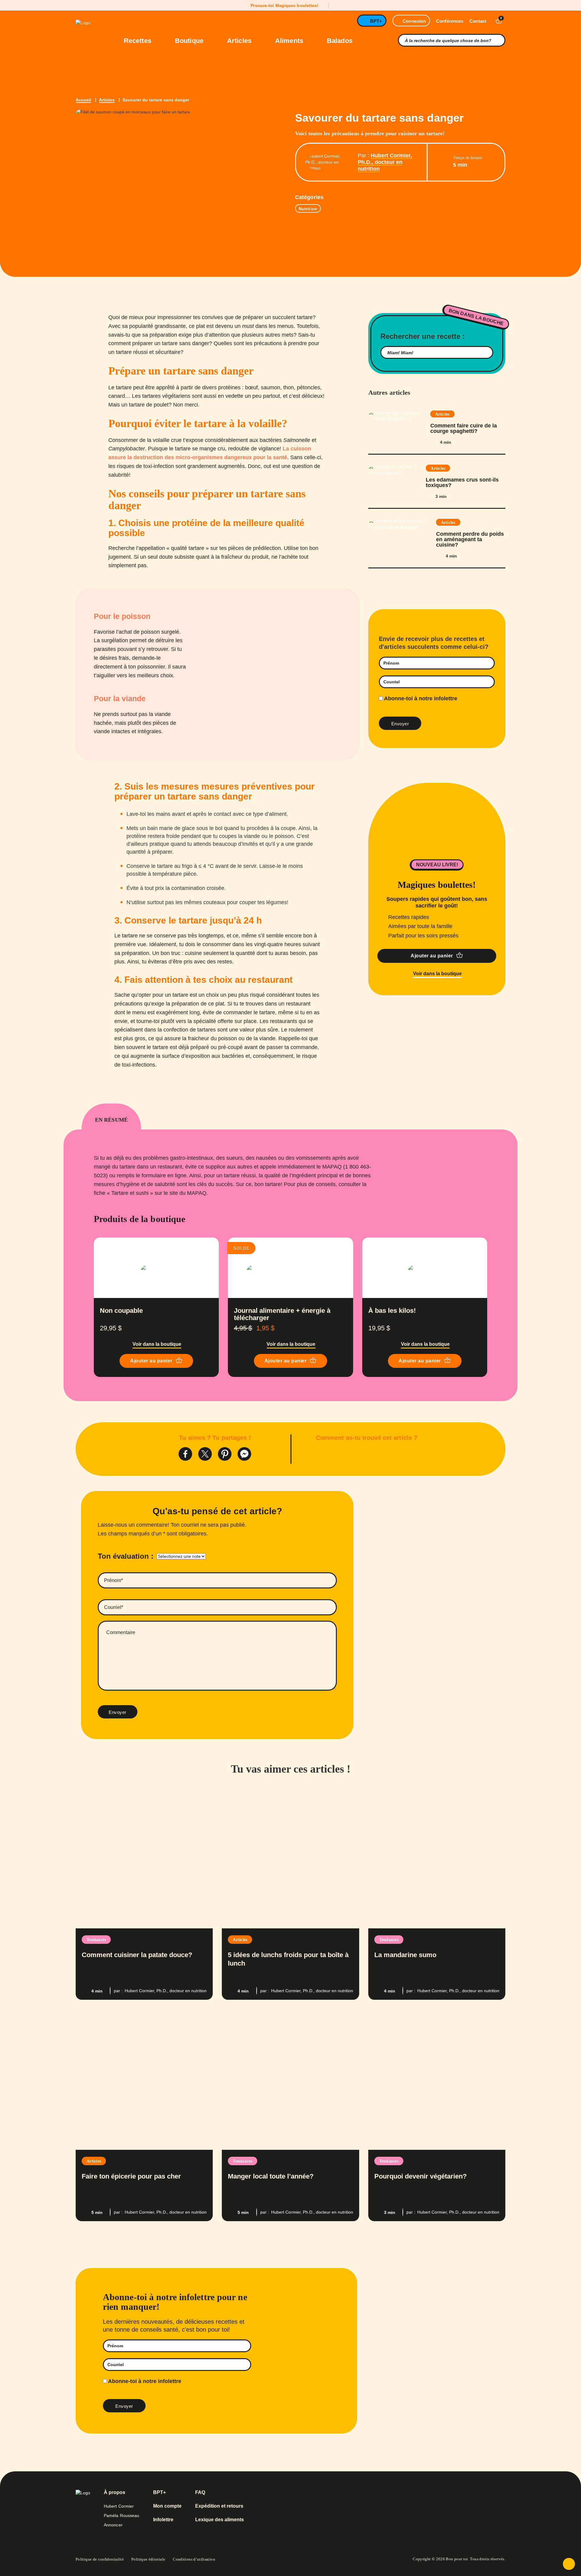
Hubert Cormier (119, 2506)
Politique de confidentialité (100, 2559)
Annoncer (113, 2525)
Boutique (190, 41)
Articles (240, 41)
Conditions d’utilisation (194, 2559)
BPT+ (376, 21)
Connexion (414, 21)
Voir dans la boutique (437, 974)
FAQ (200, 2493)
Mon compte (167, 2506)
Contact (478, 21)
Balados (340, 41)
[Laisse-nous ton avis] (569, 2564)
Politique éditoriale (148, 2559)
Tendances (96, 1940)
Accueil (83, 100)
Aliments (290, 41)
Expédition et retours (219, 2506)
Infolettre (163, 2520)
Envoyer (118, 1712)
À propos (115, 2493)
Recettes (138, 41)
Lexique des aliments (220, 2520)
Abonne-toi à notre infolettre (420, 698)
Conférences (450, 21)
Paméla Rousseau (122, 2516)
